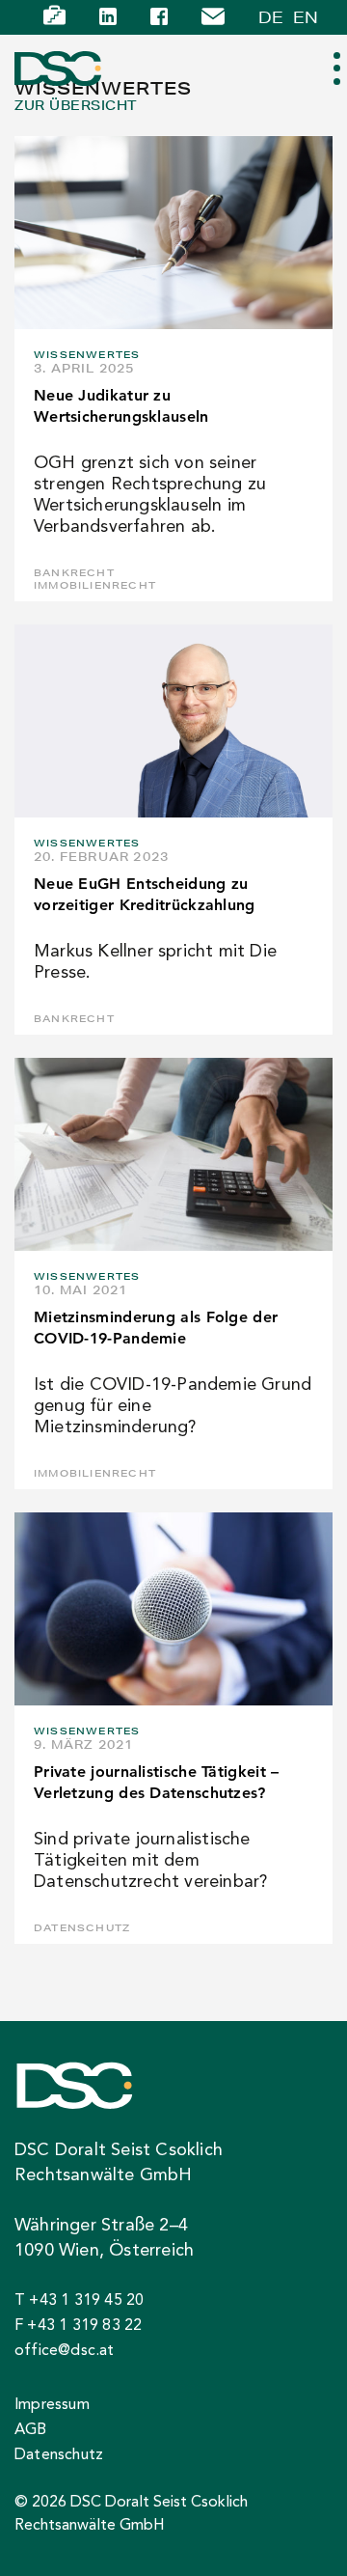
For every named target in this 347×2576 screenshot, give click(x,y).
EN (306, 17)
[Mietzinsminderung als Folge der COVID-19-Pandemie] (173, 1154)
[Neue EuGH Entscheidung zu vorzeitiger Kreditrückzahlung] (173, 721)
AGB (31, 2430)
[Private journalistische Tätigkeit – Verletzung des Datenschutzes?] (173, 1609)
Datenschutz (82, 1928)
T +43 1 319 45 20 (79, 2301)
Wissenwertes (87, 355)
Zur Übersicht (76, 106)
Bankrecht (74, 573)
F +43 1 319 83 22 (78, 2326)
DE (271, 17)
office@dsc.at (65, 2351)
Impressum (52, 2405)
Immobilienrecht (95, 585)
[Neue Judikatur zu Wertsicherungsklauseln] (173, 233)
